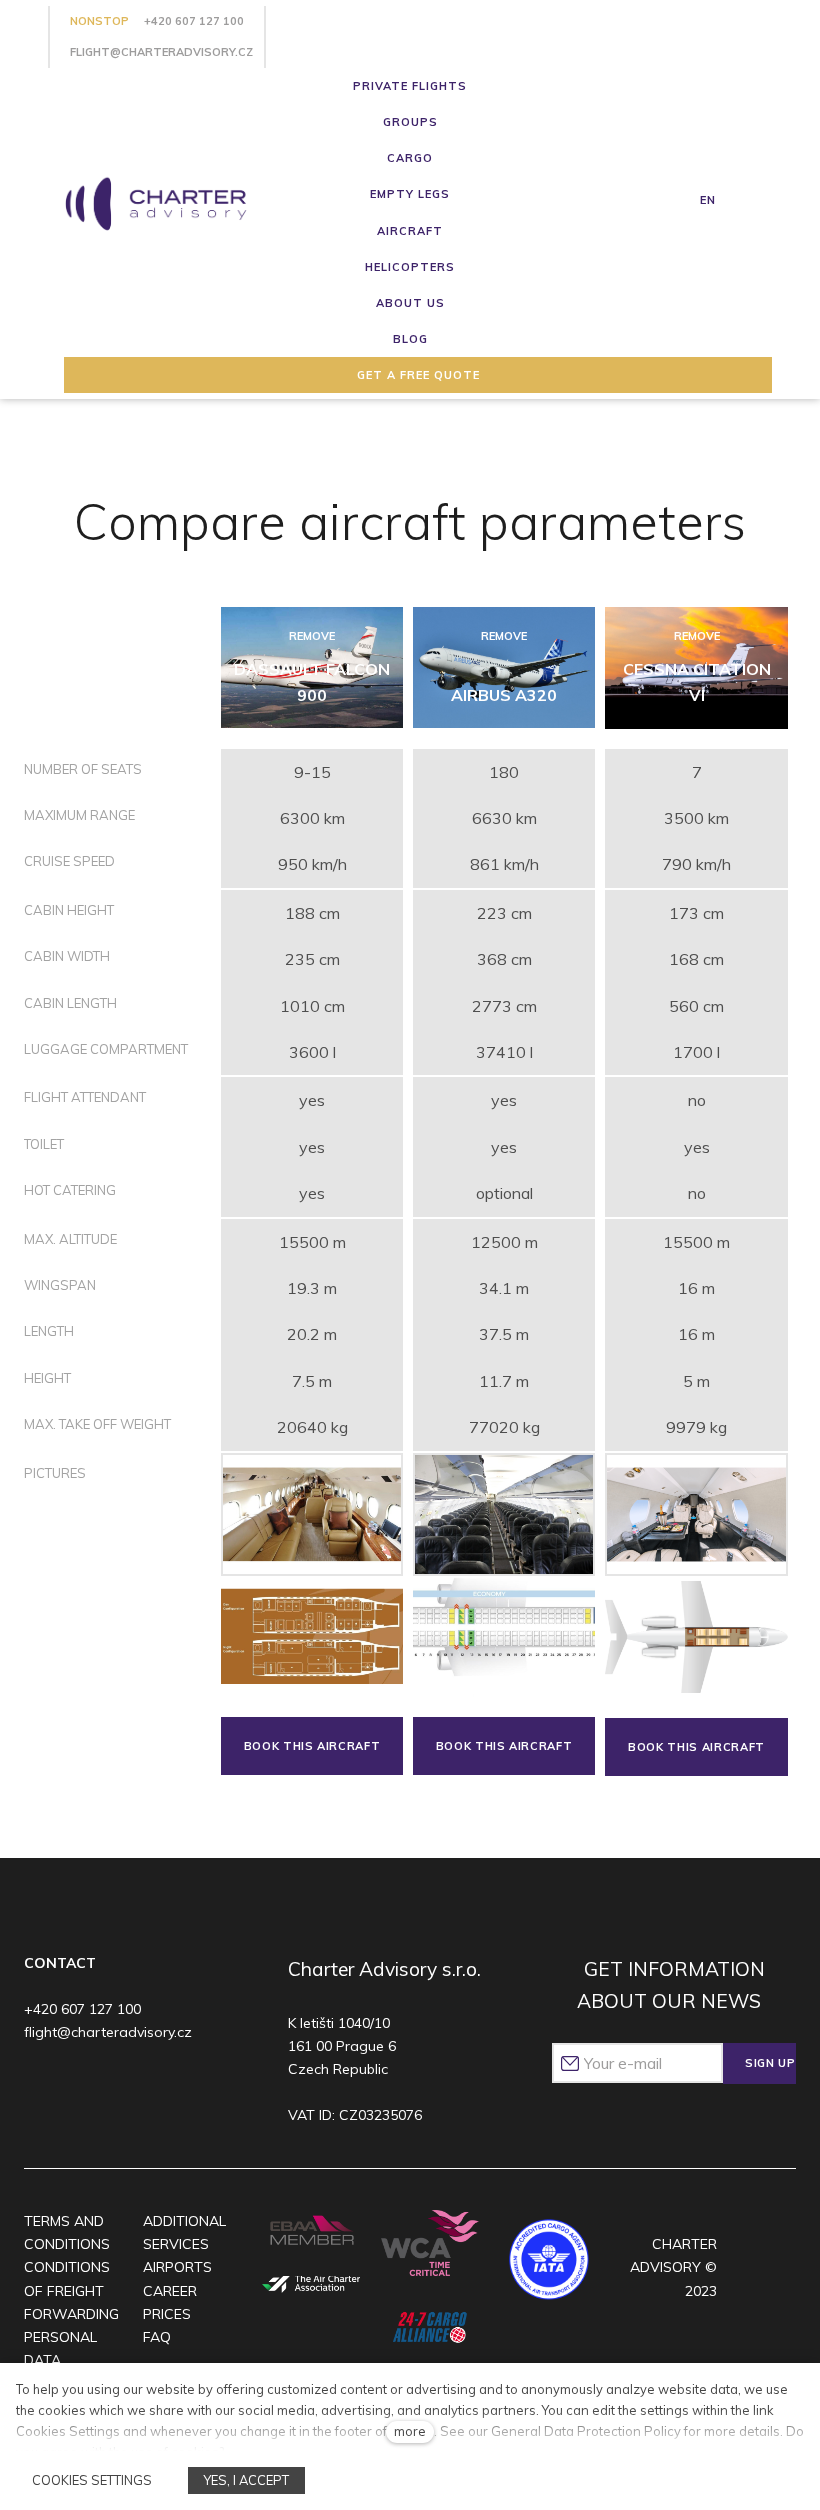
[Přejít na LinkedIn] (155, 2086)
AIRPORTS (177, 2267)
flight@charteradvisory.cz (161, 52)
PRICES (167, 2314)
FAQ (157, 2337)
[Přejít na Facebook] (39, 2086)
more (410, 2431)
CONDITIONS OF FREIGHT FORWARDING (71, 2290)
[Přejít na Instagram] (78, 2086)
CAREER (170, 2291)
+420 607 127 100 (194, 21)
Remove (312, 636)
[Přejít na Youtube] (116, 2086)
